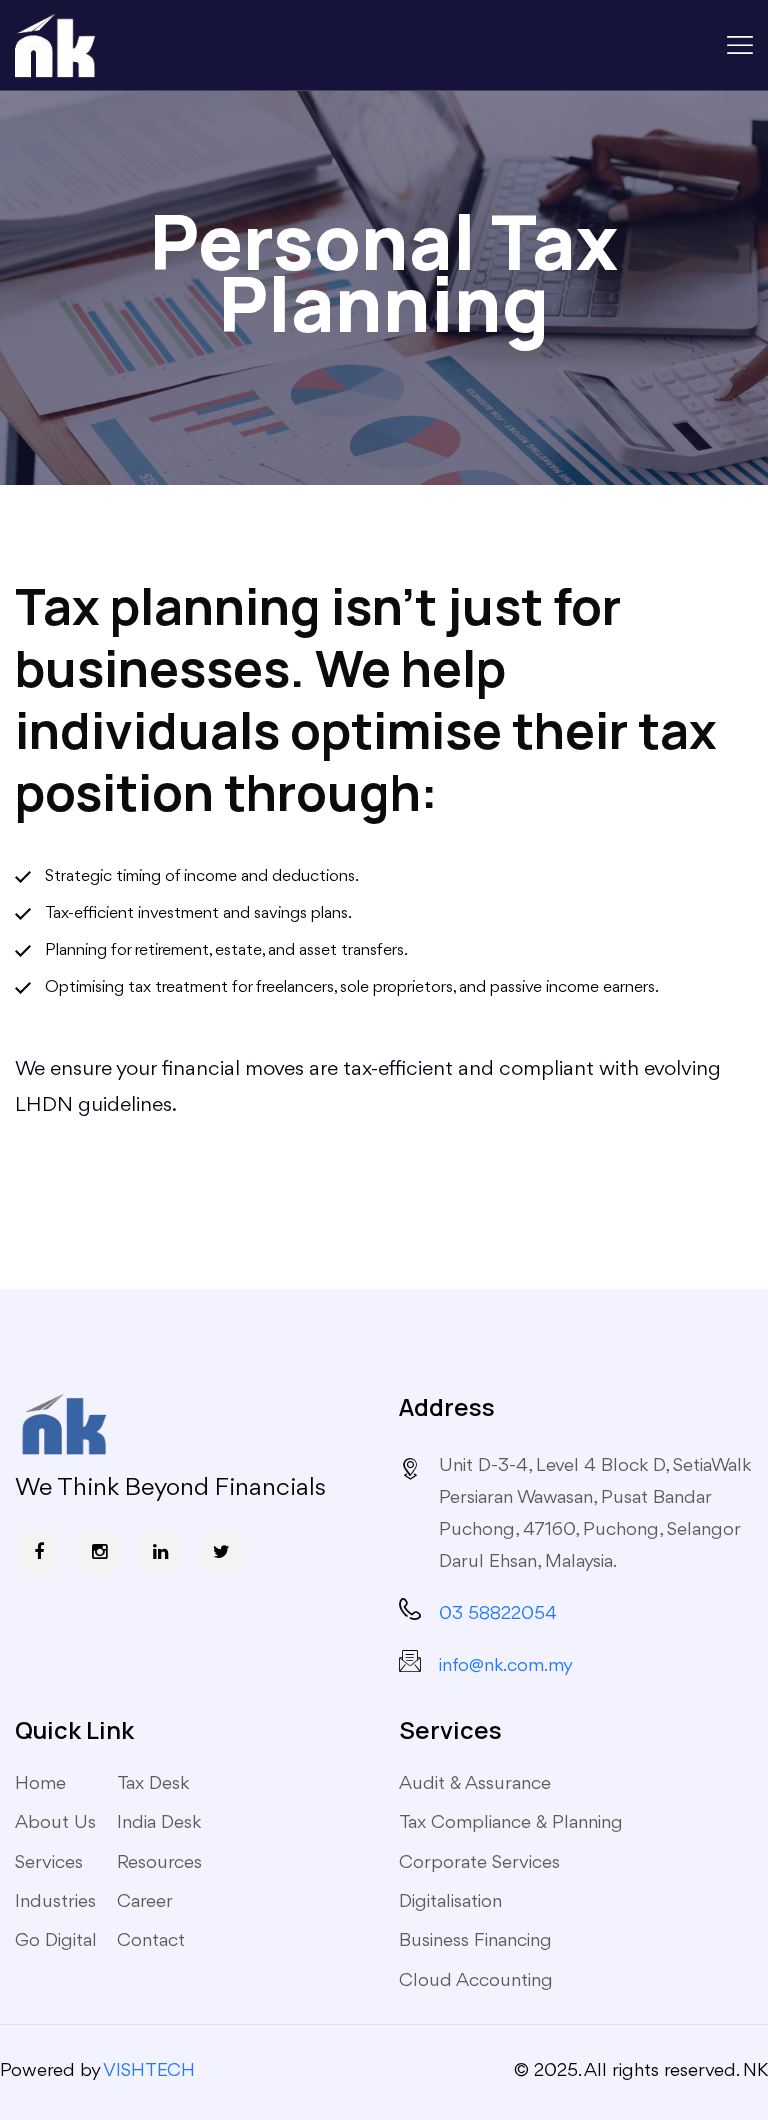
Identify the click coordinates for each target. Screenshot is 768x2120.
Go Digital (56, 1941)
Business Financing (475, 1941)
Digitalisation (450, 1902)
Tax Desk (153, 1784)
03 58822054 (498, 1614)
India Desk (159, 1823)
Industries (55, 1902)
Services (49, 1863)
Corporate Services (479, 1863)
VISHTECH (149, 2071)
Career (145, 1902)
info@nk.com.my (506, 1666)
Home (40, 1784)
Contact (151, 1941)
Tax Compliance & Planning (511, 1823)
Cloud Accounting (476, 1981)
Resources (159, 1863)
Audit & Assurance (475, 1784)
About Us (55, 1823)
